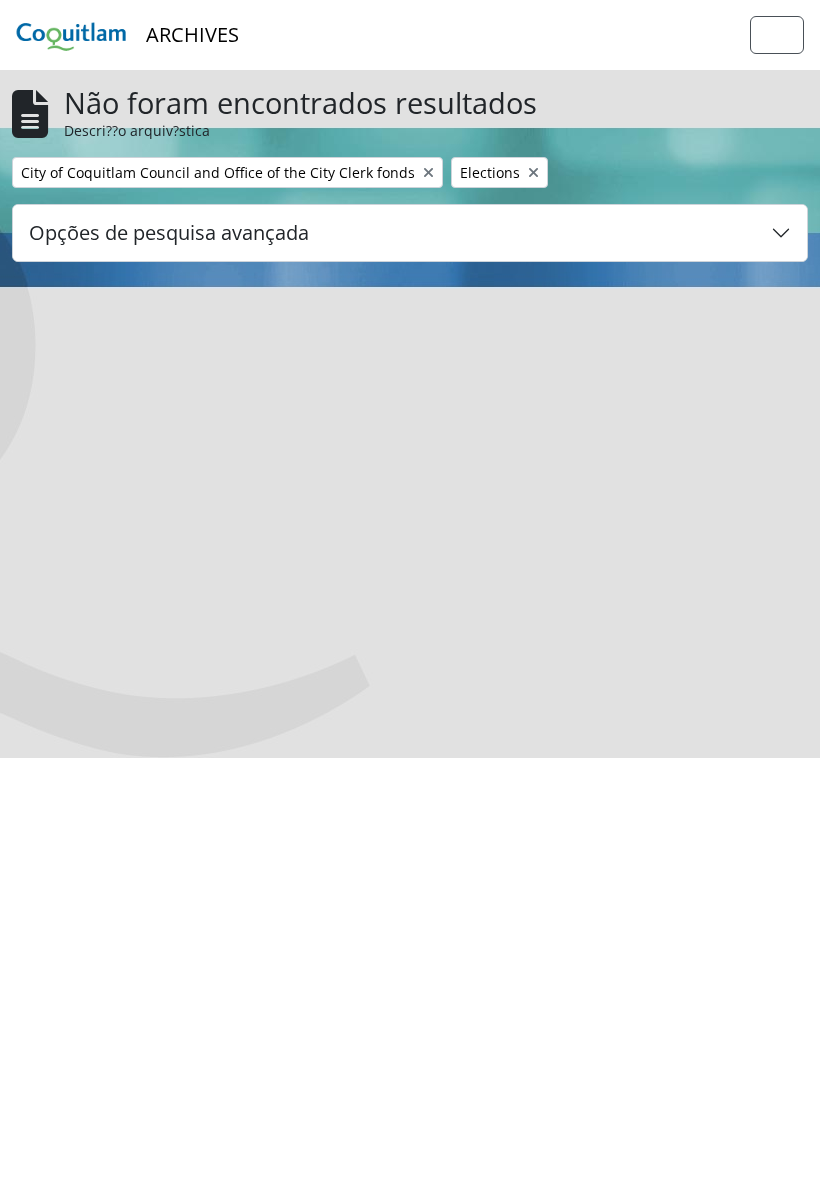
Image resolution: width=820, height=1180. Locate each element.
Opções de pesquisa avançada (169, 232)
